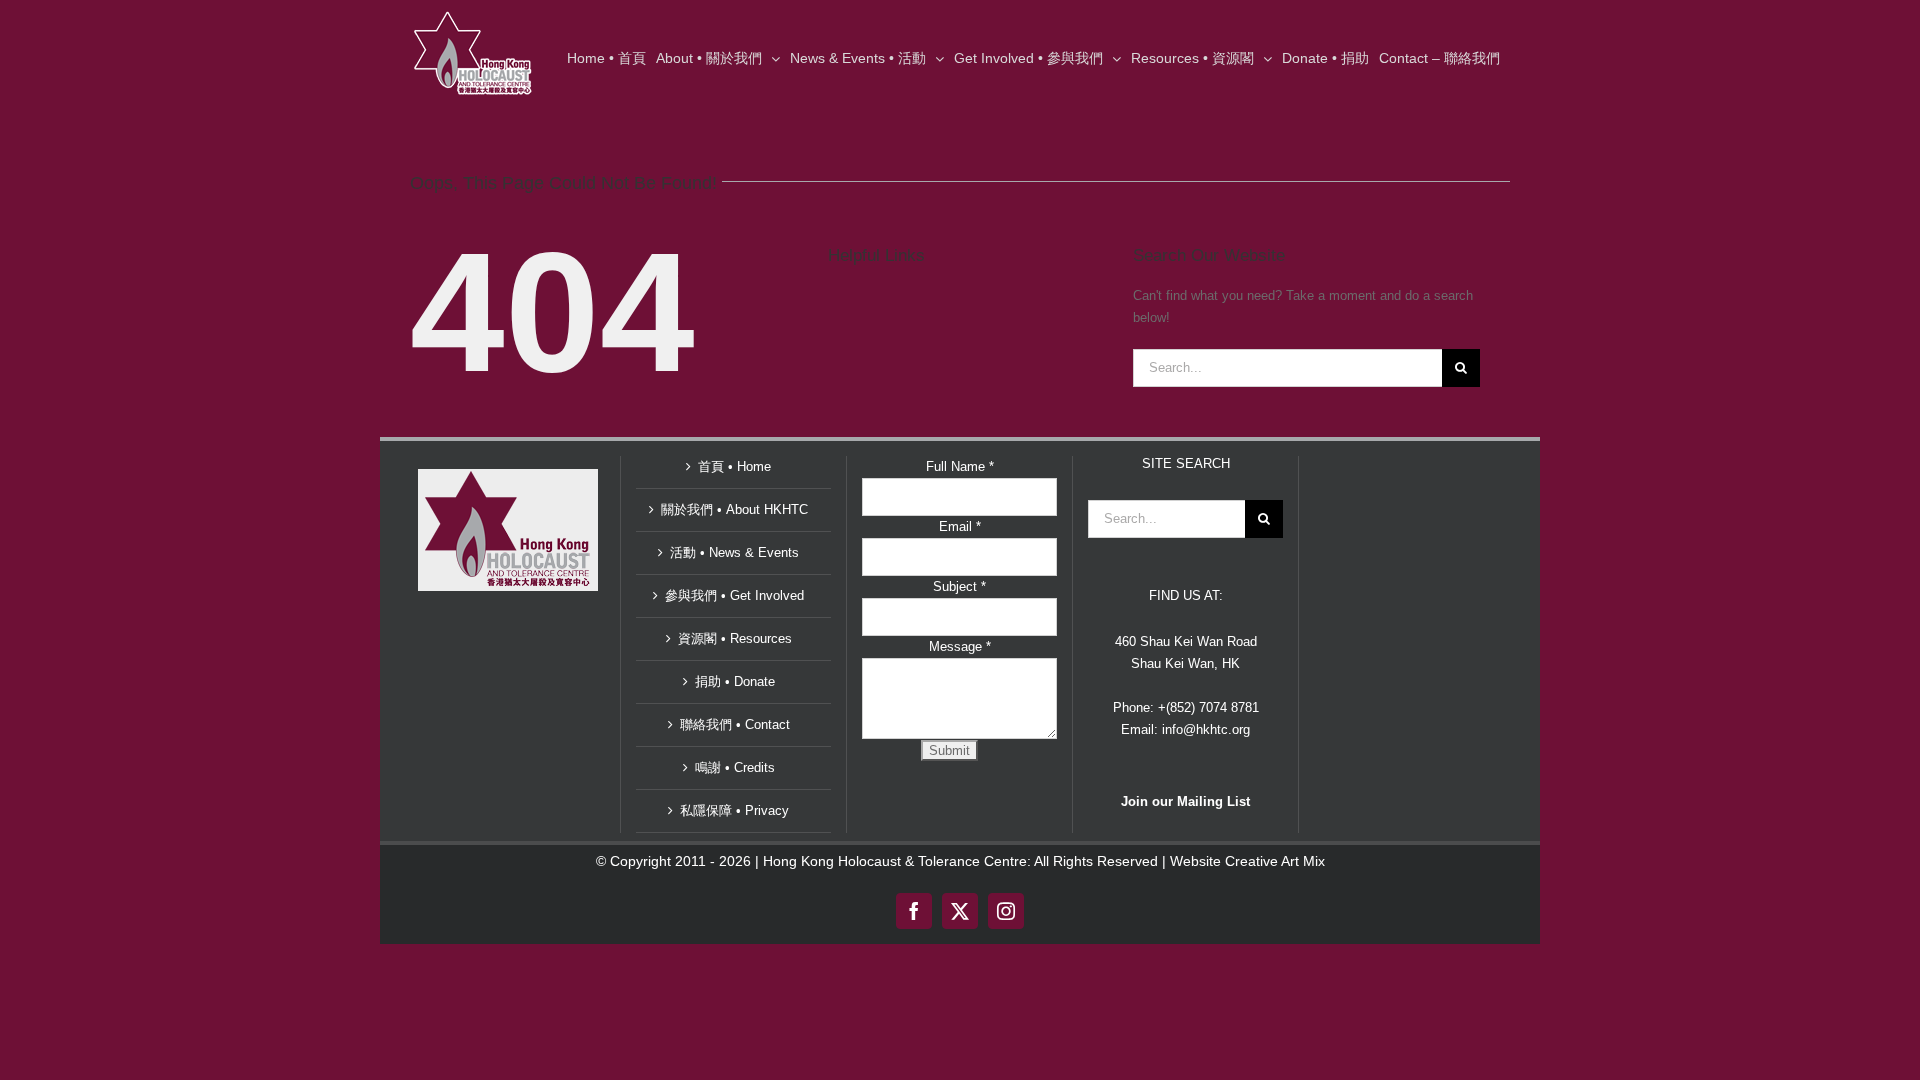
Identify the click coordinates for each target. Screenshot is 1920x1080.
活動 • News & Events (734, 552)
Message (960, 646)
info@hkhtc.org (1206, 729)
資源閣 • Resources (735, 638)
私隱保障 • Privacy (734, 810)
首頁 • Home (734, 466)
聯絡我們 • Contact (735, 724)
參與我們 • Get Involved (734, 595)
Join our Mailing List (1185, 801)
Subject (959, 586)
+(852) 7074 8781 (1208, 707)
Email (960, 526)
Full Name (960, 466)
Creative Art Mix (1275, 861)
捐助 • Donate (735, 681)
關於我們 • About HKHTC (734, 509)
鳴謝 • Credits (735, 767)
